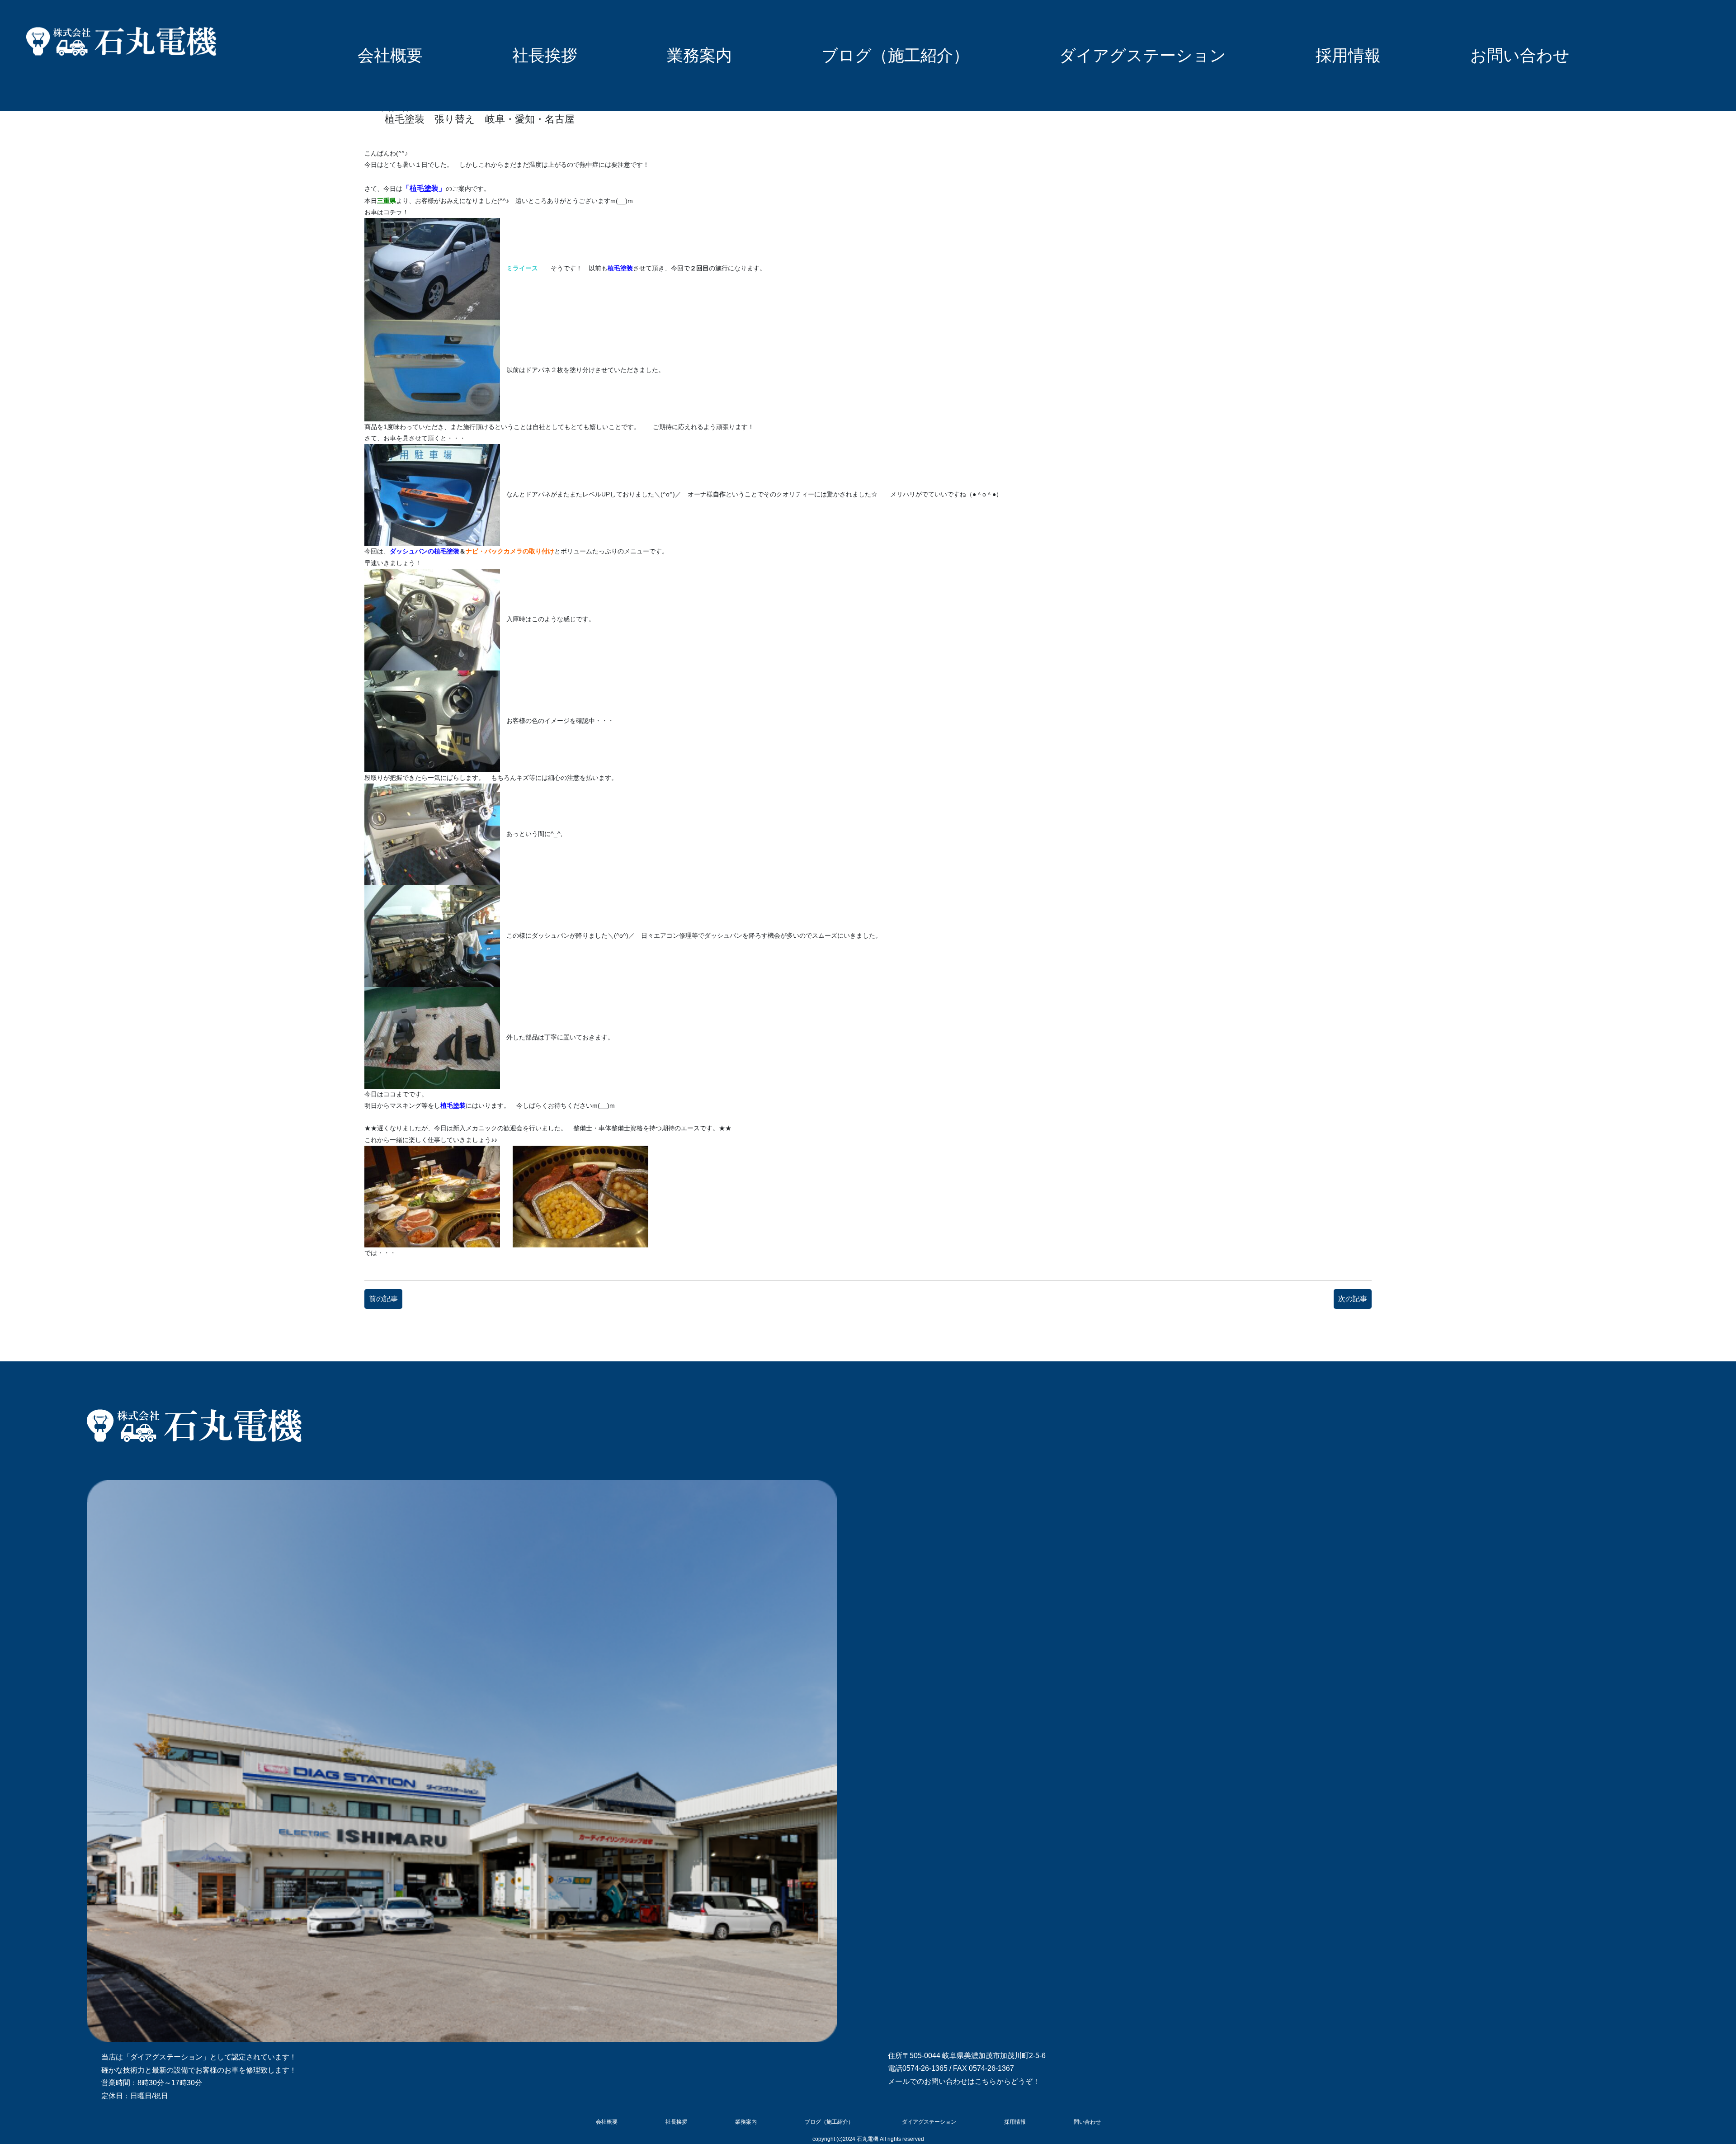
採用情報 (1348, 55)
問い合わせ (1087, 2122)
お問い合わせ (1520, 55)
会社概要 (390, 55)
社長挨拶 (545, 55)
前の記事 (383, 1299)
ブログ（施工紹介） (895, 55)
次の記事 (1353, 1299)
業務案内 (699, 55)
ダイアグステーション (1143, 55)
